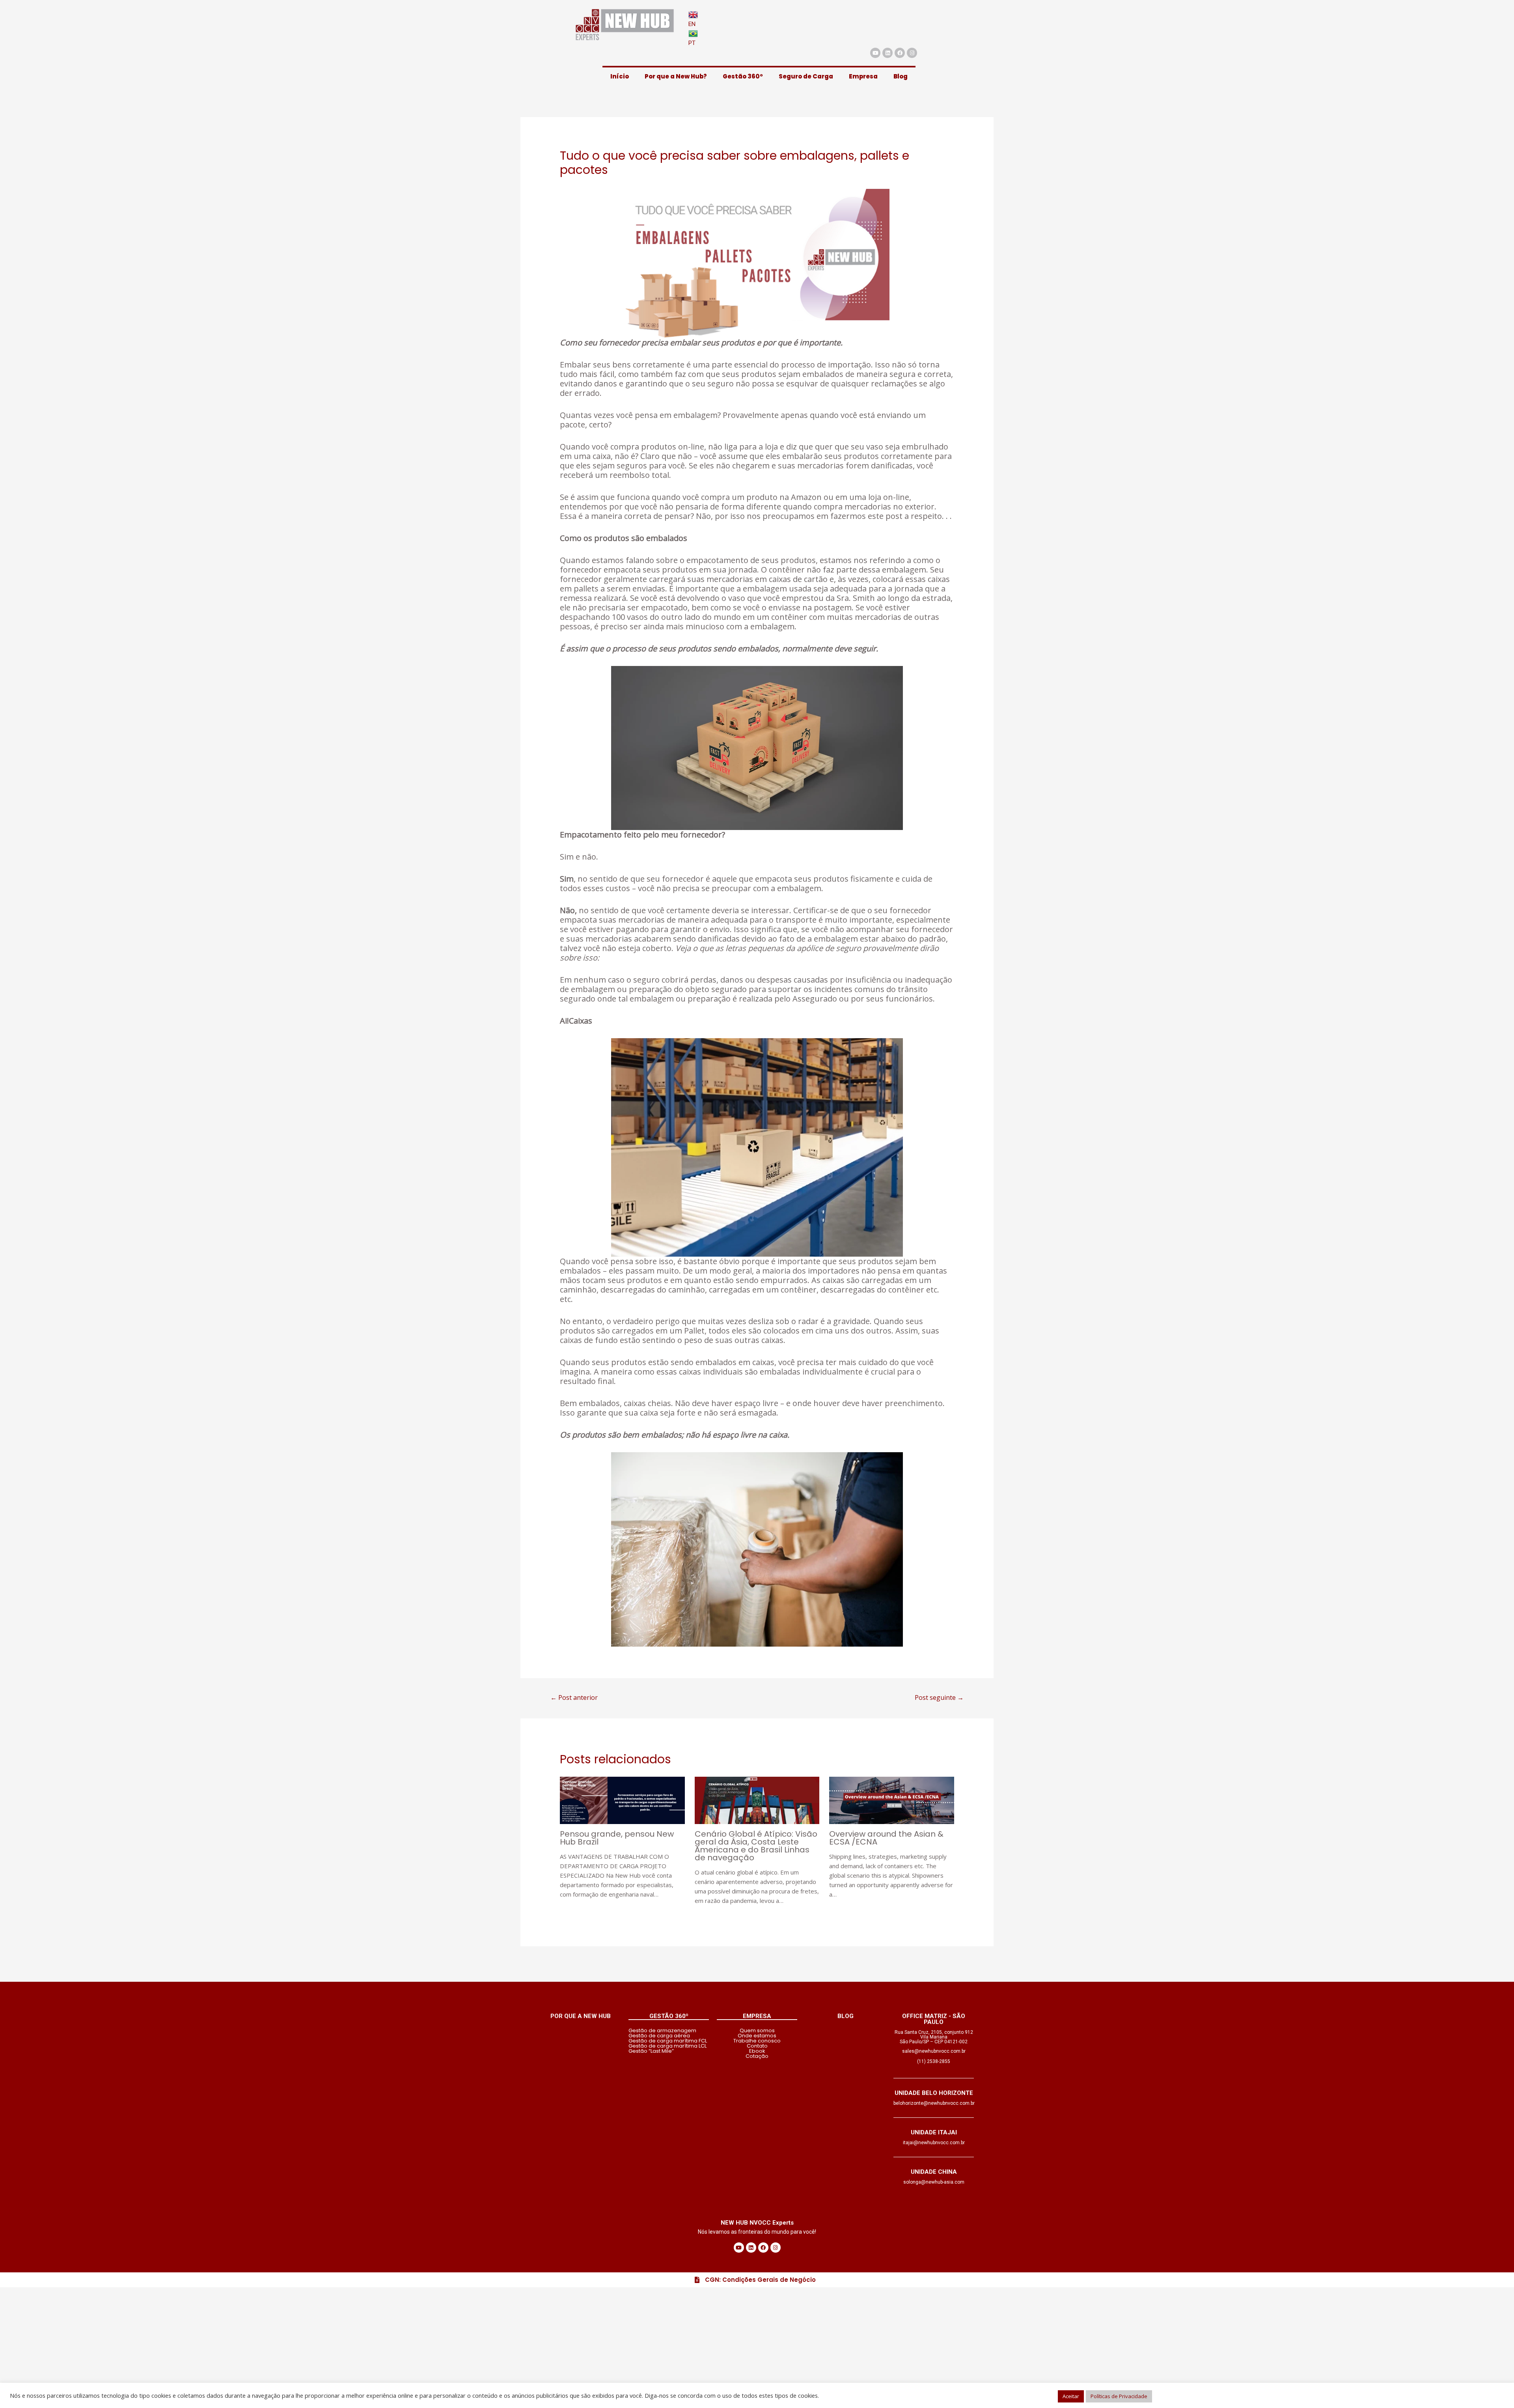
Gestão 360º (743, 76)
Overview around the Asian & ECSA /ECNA (886, 1838)
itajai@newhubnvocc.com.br (934, 2143)
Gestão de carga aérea (659, 2036)
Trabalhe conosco (757, 2041)
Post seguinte (939, 1697)
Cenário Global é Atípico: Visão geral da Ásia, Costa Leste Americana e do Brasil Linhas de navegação (756, 1846)
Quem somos (757, 2030)
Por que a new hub (581, 2016)
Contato (757, 2046)
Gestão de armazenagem (662, 2030)
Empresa (863, 76)
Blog (901, 76)
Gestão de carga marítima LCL (668, 2046)
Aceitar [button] (1071, 2396)
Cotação (757, 2056)
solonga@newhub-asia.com (934, 2182)
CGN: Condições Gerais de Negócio (760, 2280)
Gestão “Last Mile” (651, 2051)
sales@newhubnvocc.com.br (934, 2051)
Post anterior (574, 1697)
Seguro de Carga (806, 76)
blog (846, 2016)
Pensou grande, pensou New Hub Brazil (617, 1838)
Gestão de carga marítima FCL (668, 2041)
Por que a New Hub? (676, 76)
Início (620, 76)
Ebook (757, 2051)
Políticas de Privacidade (1119, 2396)
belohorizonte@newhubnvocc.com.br (934, 2103)
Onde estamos (757, 2036)
